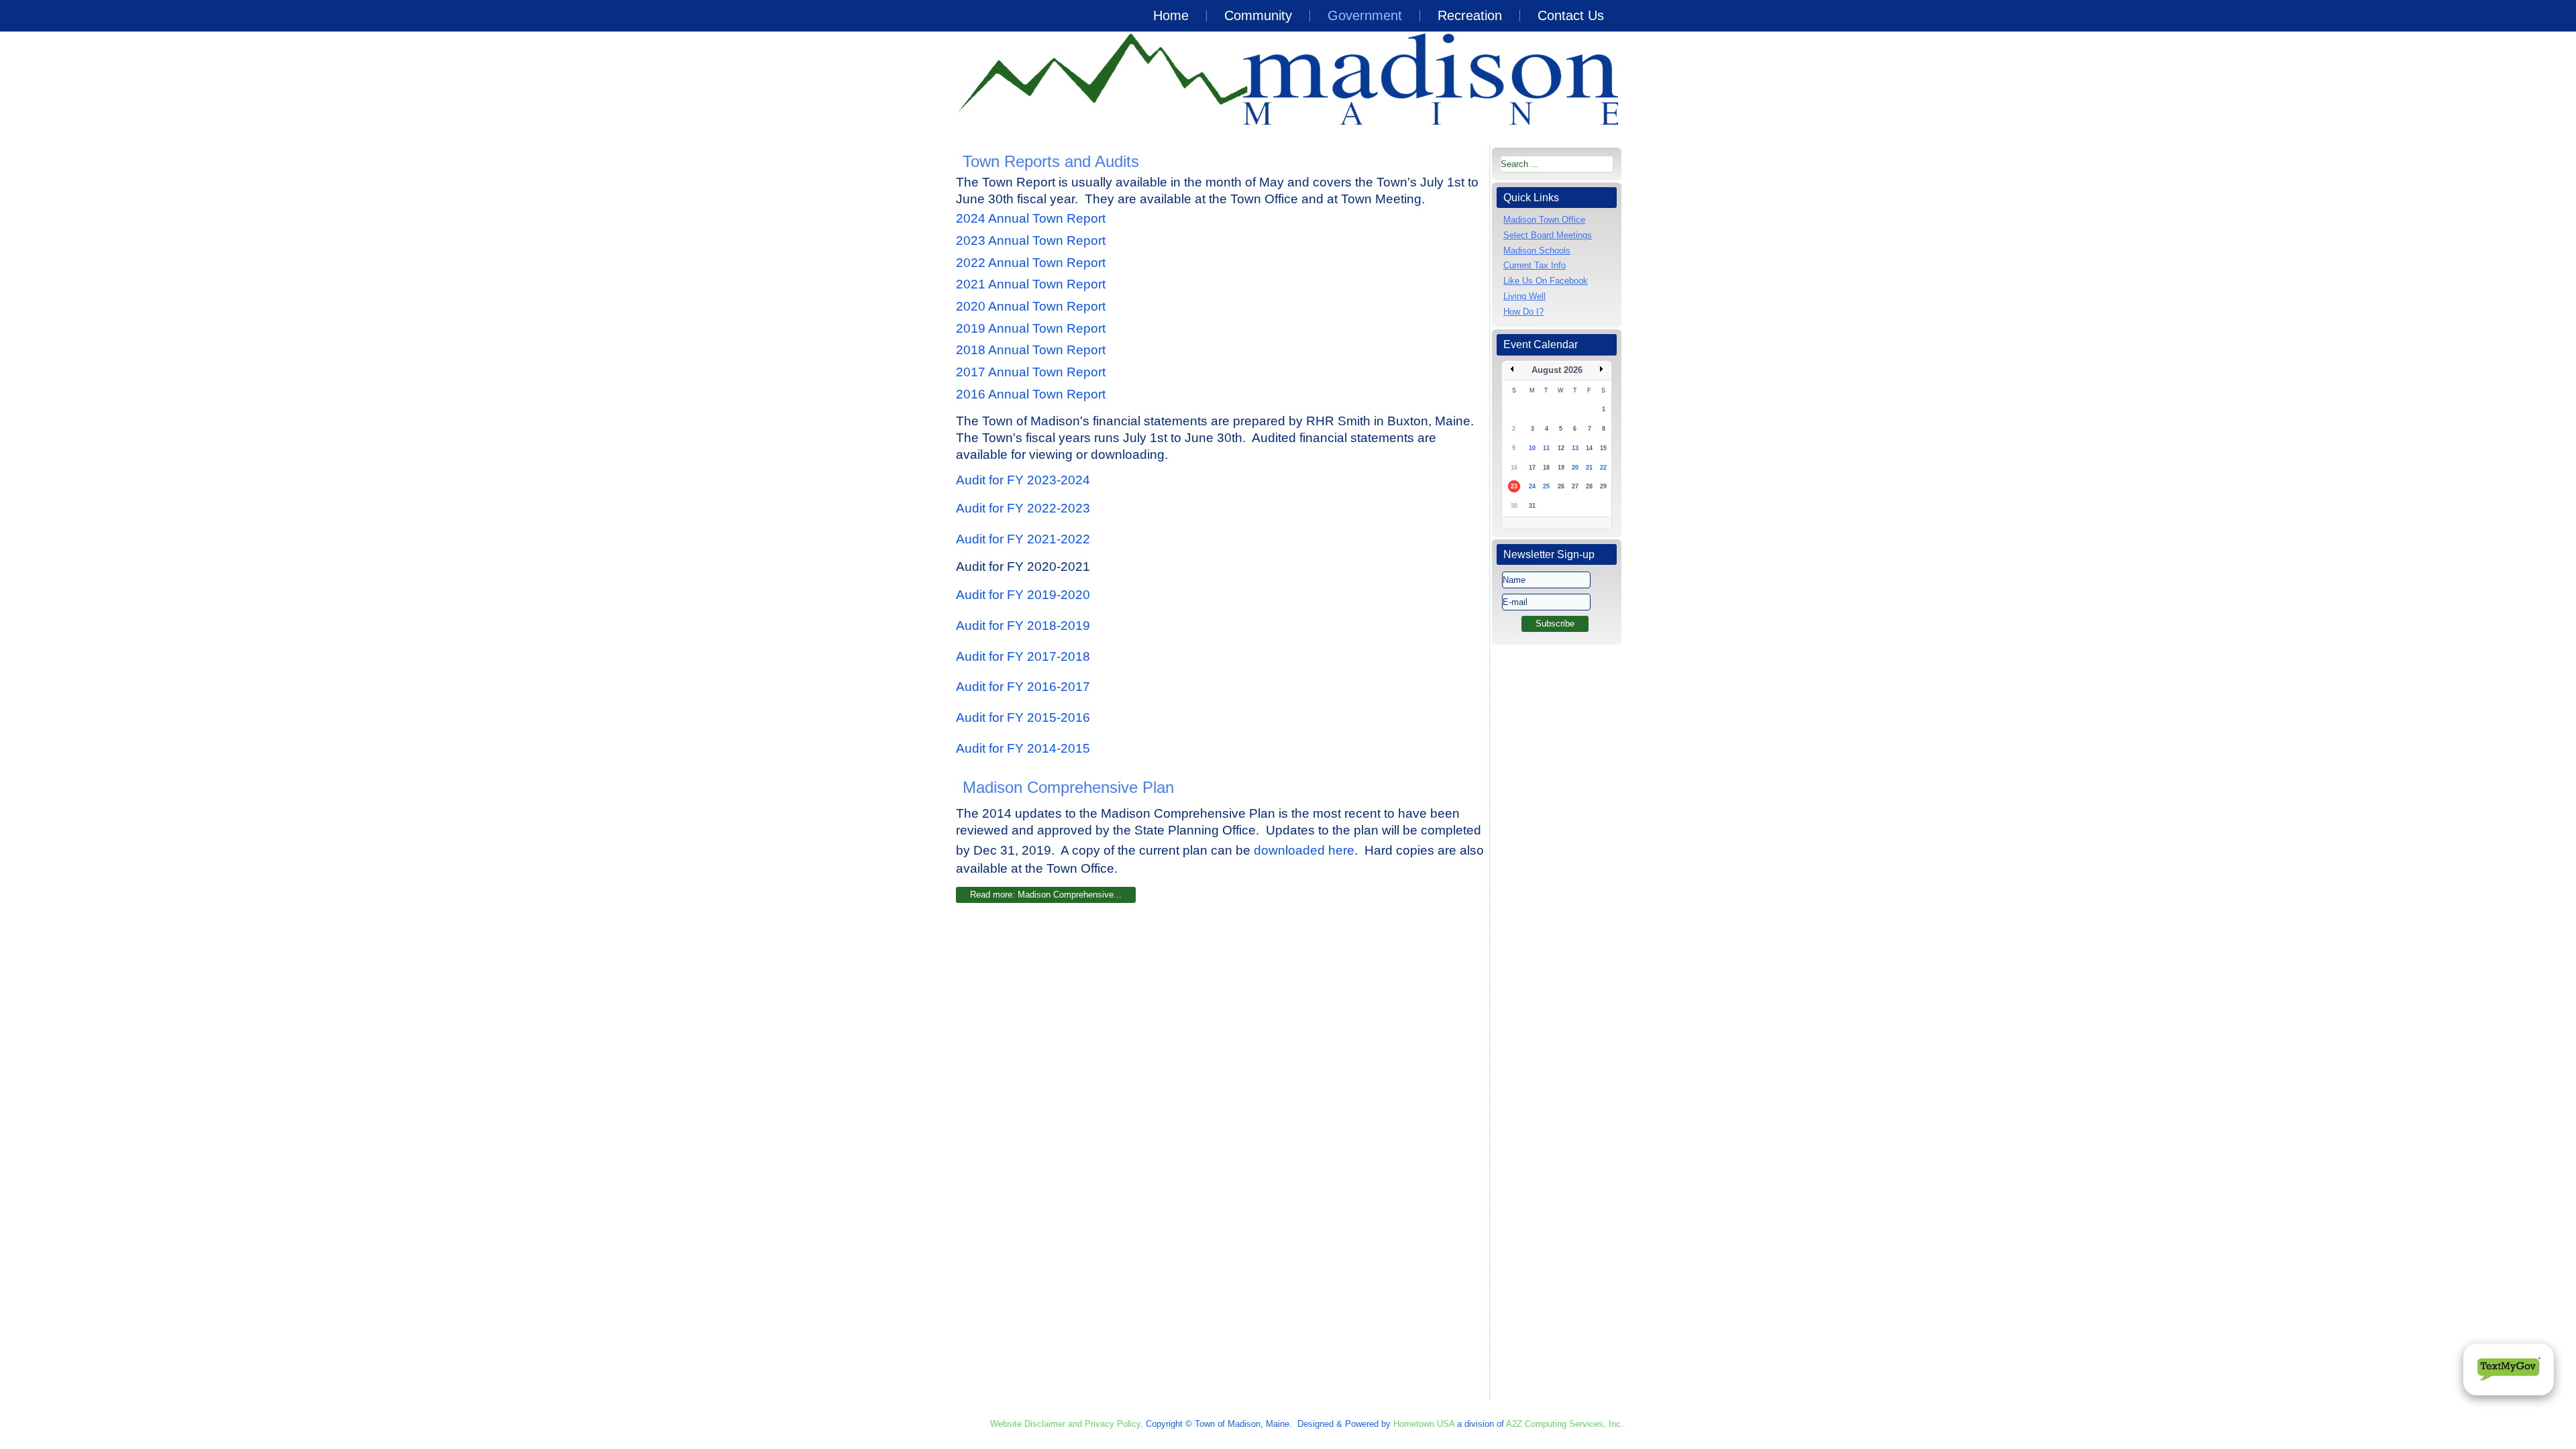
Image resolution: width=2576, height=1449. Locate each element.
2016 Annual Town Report (1032, 394)
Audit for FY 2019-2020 (1023, 595)
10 (1532, 448)
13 (1575, 448)
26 (1561, 486)
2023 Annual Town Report (1031, 240)
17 (1532, 468)
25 (1546, 486)
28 (1589, 486)
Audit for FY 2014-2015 (1023, 748)
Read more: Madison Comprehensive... (1046, 895)
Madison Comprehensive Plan (1068, 787)
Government (1365, 15)
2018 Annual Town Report (1032, 350)
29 (1603, 486)
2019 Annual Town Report (1032, 328)
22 (1603, 468)
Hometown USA (1424, 1424)
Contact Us (1571, 15)
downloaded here (1304, 850)
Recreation (1470, 15)
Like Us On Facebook (1546, 281)
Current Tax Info (1535, 265)
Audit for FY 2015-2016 (1023, 717)
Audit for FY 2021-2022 (1023, 539)
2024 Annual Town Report (1031, 218)
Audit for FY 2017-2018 (1023, 656)
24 (1532, 486)
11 (1546, 448)
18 (1546, 468)
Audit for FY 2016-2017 (1023, 687)
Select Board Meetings (1548, 235)
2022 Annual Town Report (1031, 263)
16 (1514, 468)
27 (1575, 486)
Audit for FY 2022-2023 (1023, 508)
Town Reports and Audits (1051, 161)
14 (1589, 448)
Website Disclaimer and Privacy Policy (1065, 1424)
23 (1514, 486)
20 (1575, 468)
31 (1532, 506)
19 (1561, 468)
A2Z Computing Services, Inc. (1565, 1424)
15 (1603, 448)
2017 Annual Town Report (1031, 372)
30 (1514, 506)
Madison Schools (1537, 251)
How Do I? (1523, 312)
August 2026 (1557, 370)
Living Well (1524, 296)
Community (1258, 15)
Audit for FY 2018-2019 (1023, 626)
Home (1171, 15)
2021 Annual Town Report (1031, 284)
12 (1561, 448)
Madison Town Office (1544, 220)
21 (1589, 468)
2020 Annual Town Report (1031, 306)
